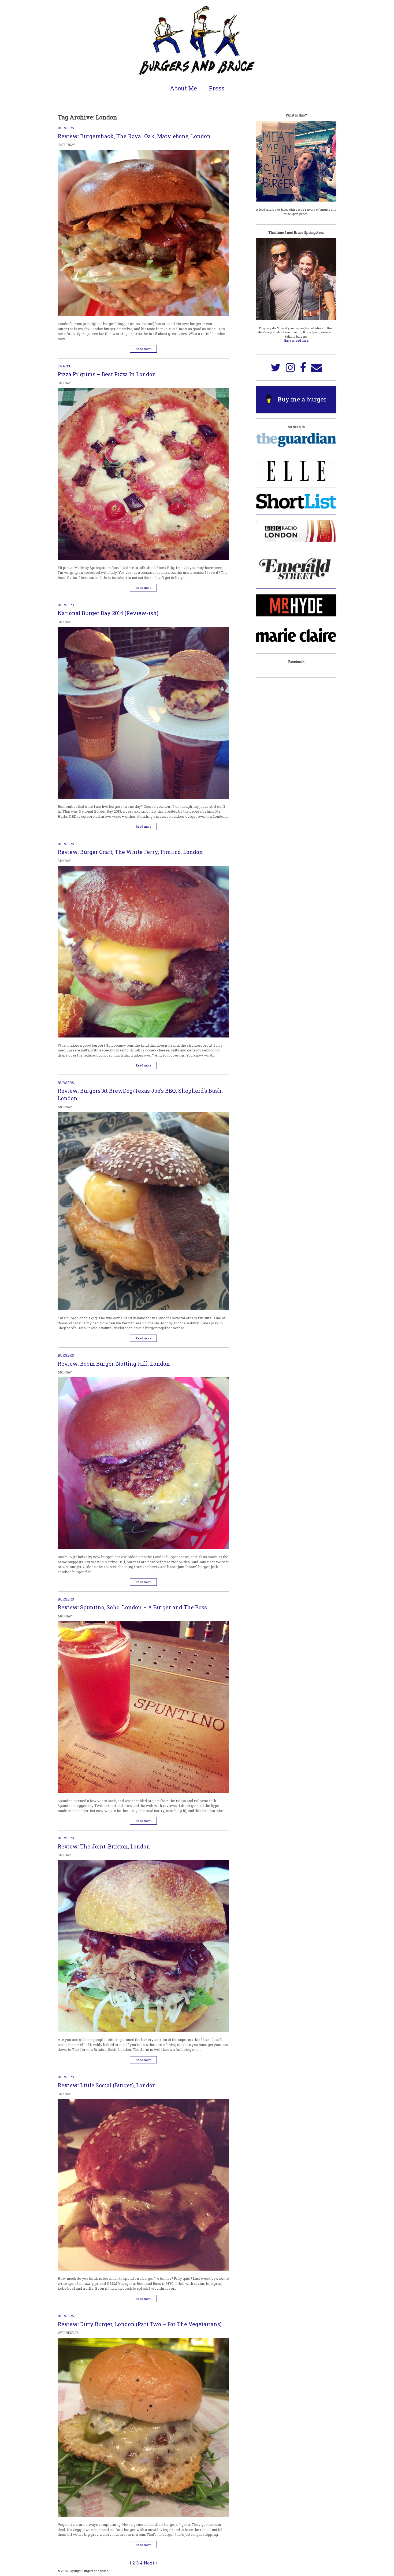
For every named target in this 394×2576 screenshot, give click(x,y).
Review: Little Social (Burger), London (107, 2085)
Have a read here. (296, 340)
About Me (183, 88)
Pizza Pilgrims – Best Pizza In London (107, 374)
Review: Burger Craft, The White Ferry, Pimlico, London (130, 852)
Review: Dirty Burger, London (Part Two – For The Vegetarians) (140, 2324)
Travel (64, 366)
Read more (144, 349)
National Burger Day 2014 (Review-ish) (108, 613)
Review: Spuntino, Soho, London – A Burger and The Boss (132, 1607)
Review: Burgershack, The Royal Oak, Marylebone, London (134, 136)
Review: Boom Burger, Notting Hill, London (114, 1364)
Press (217, 88)
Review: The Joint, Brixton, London (104, 1846)
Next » (151, 2563)
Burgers (66, 128)
